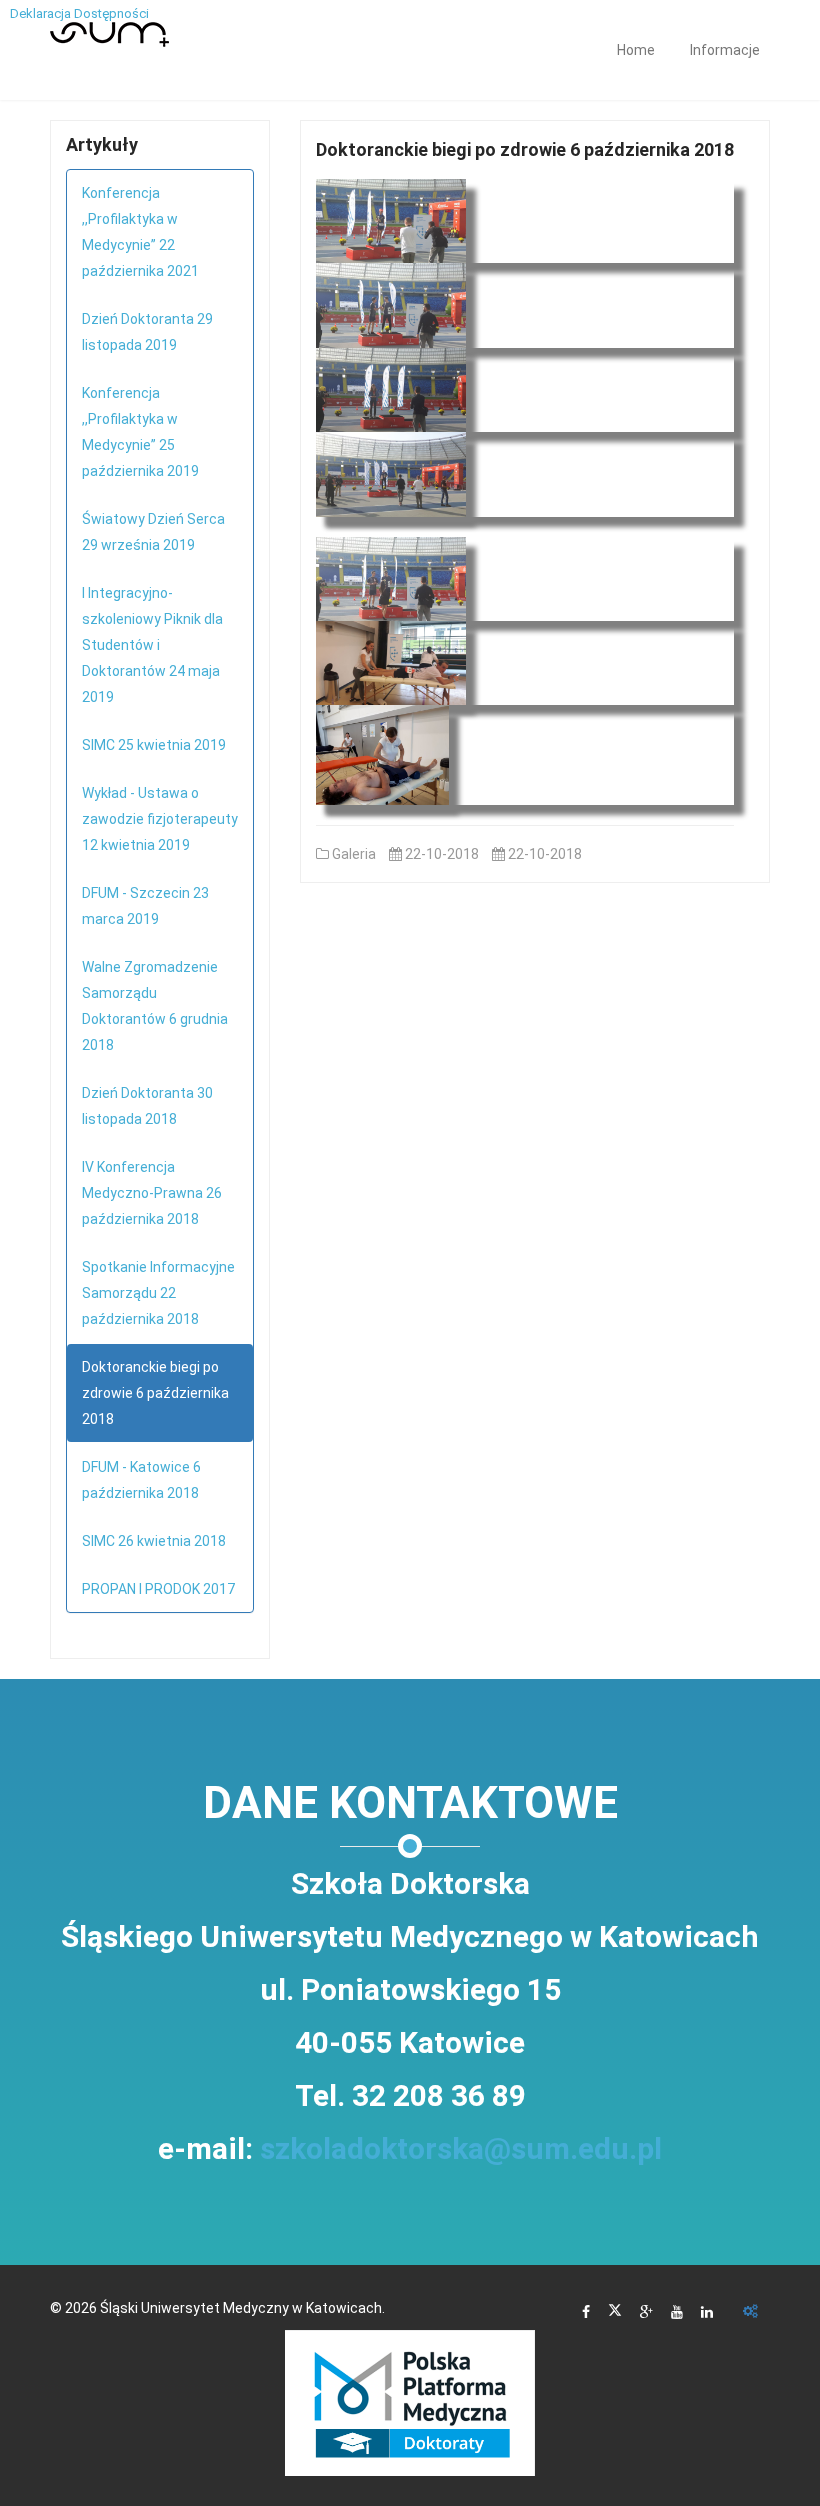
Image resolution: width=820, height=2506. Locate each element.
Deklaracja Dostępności (79, 13)
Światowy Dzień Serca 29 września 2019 (153, 532)
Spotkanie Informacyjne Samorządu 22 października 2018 (158, 1293)
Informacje (725, 50)
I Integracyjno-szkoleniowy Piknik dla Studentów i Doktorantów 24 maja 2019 (152, 645)
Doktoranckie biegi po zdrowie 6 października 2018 (155, 1393)
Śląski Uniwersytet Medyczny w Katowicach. (242, 2308)
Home (636, 50)
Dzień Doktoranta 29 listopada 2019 (147, 332)
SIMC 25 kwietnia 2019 (154, 745)
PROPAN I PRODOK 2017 (158, 1589)
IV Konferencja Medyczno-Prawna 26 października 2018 (152, 1193)
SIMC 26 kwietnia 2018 (154, 1541)
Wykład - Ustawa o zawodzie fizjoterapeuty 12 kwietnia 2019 (160, 819)
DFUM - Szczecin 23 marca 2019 (145, 906)
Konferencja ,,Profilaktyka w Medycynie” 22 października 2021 (140, 232)
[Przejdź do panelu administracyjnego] (750, 2312)
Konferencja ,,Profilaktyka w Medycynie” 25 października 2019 (140, 432)
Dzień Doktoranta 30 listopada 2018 (147, 1106)
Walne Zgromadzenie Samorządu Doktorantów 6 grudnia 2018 (155, 1006)
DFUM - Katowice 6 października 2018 (141, 1480)
